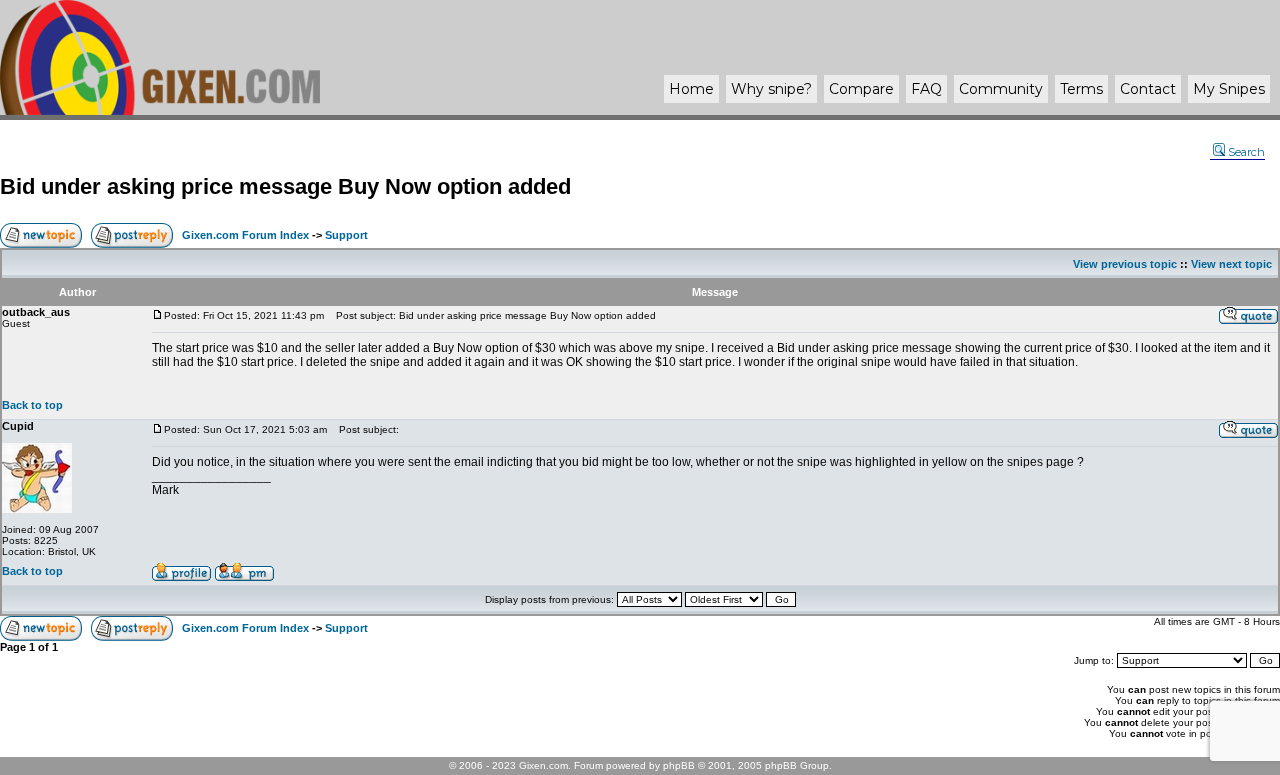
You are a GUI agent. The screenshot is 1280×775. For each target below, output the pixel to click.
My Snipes (1229, 89)
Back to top (32, 405)
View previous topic (1125, 264)
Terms (1081, 89)
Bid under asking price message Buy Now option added (285, 186)
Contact (1148, 89)
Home (691, 89)
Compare (861, 89)
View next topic (1231, 264)
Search (1246, 152)
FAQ (926, 89)
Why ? (771, 89)
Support (346, 235)
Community (1001, 89)
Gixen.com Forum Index (245, 235)
